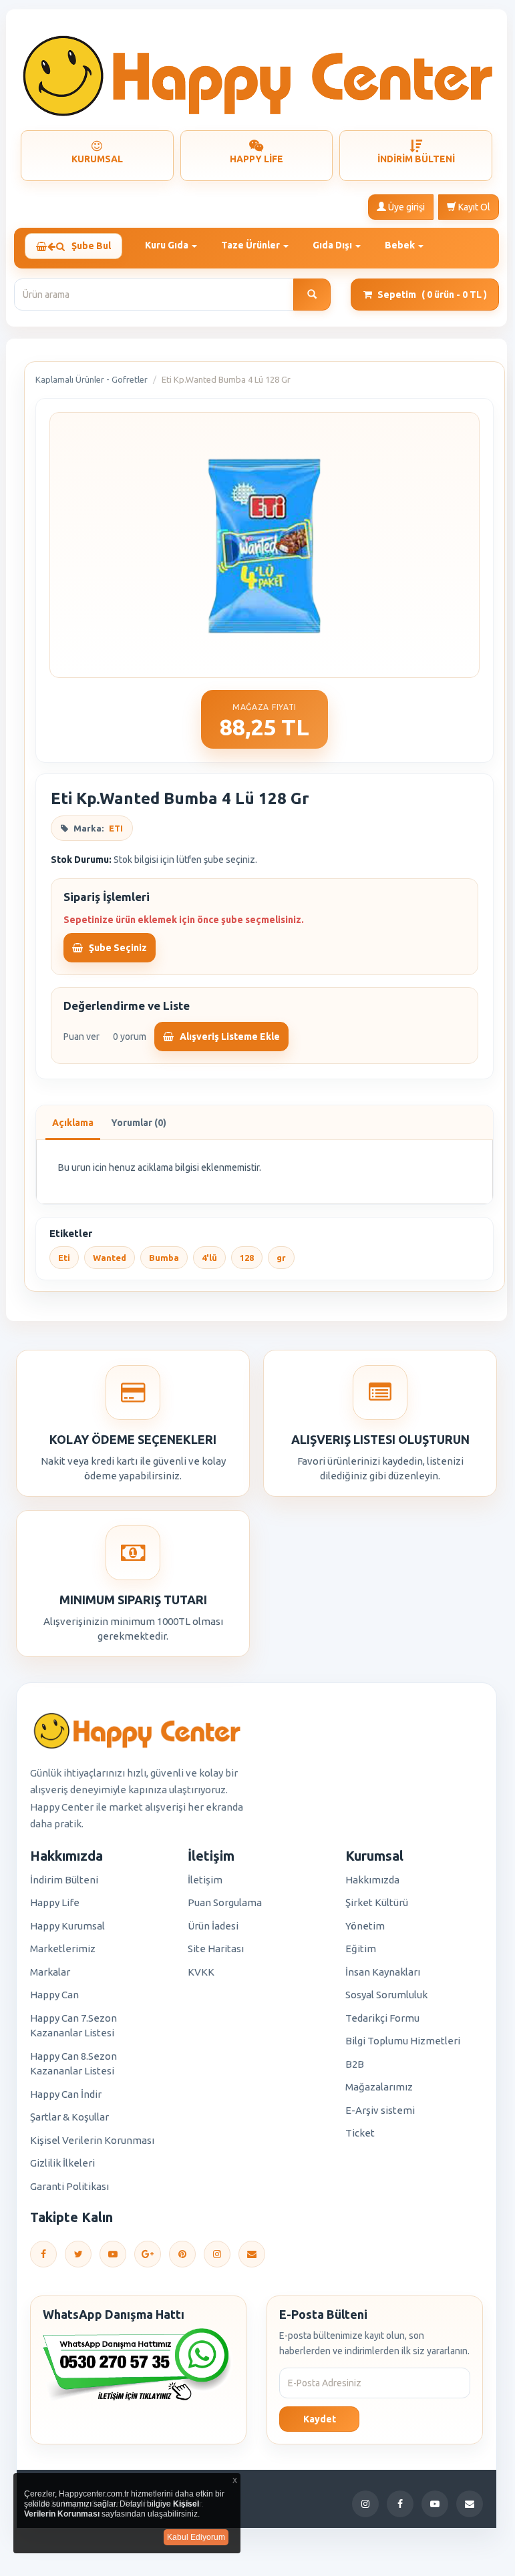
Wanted (110, 1258)
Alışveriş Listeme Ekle (229, 1037)
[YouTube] (113, 2254)
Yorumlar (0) (139, 1123)
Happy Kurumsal (67, 1926)
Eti (64, 1258)
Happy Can (54, 1995)
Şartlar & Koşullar (69, 2117)
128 (247, 1258)
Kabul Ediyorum (196, 2537)
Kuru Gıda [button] (168, 245)
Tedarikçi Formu (382, 2018)
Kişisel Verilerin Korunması (92, 2140)
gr (281, 1258)
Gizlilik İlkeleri (62, 2163)
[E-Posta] (252, 2254)
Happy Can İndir (66, 2094)
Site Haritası (216, 1949)
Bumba (164, 1258)
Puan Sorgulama (225, 1902)
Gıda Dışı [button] (333, 245)
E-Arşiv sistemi (380, 2110)
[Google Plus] (148, 2254)
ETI (116, 828)
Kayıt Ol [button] (473, 207)
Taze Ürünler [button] (251, 245)
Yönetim (365, 1926)
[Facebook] (43, 2254)
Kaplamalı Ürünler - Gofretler (92, 379)
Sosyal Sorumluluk (386, 1995)
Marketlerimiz (63, 1949)
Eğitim (361, 1949)
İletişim (205, 1880)
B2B (355, 2064)
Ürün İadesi (213, 1926)
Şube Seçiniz (117, 948)
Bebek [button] (401, 245)
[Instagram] (217, 2254)
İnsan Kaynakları (383, 1972)
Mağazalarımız (379, 2087)
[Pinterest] (182, 2254)
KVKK (201, 1972)
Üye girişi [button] (405, 207)
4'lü (209, 1258)
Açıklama (73, 1123)
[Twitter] (78, 2254)
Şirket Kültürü (377, 1902)
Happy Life (55, 1902)
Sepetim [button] (432, 295)
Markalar (50, 1972)
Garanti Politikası (69, 2186)
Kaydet (320, 2419)
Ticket (360, 2133)
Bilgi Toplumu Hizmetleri (403, 2041)
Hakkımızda (372, 1880)
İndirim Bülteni (64, 1880)
